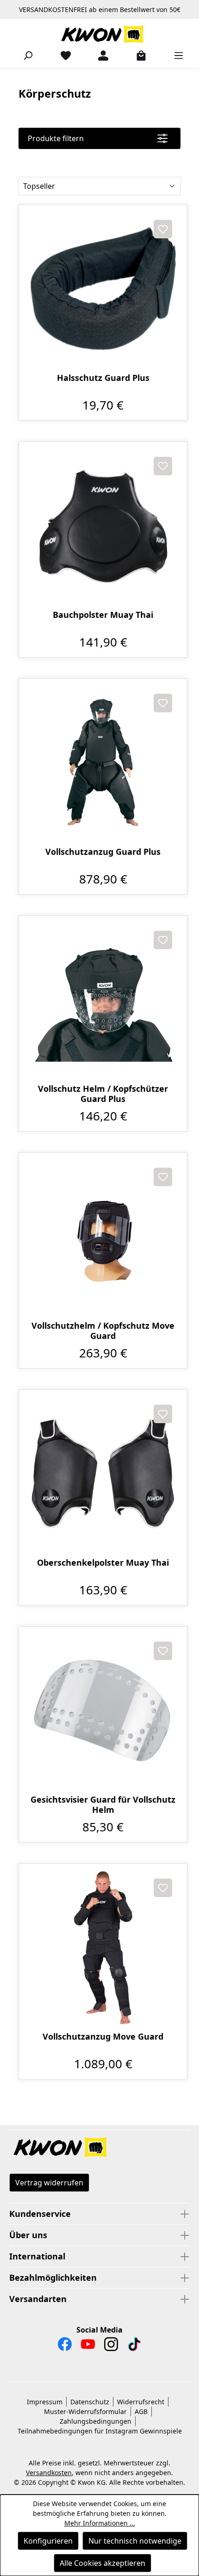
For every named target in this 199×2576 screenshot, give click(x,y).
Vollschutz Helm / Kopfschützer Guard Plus (103, 1094)
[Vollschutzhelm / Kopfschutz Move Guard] (103, 1237)
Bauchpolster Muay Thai (103, 615)
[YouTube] (88, 2346)
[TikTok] (134, 2346)
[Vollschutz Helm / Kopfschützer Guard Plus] (103, 1000)
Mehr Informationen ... (100, 2523)
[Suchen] (24, 55)
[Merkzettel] (62, 55)
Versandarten (38, 2299)
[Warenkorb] (137, 55)
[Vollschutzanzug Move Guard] (103, 1948)
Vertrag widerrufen (49, 2183)
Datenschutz (90, 2402)
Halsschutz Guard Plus (103, 378)
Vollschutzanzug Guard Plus (103, 852)
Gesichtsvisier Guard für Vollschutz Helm (103, 1804)
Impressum (45, 2402)
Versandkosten (49, 2473)
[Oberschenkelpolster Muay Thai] (103, 1474)
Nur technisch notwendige (135, 2541)
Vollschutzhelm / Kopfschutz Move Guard (103, 1331)
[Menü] (175, 55)
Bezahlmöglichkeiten (53, 2277)
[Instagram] (111, 2346)
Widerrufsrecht (141, 2402)
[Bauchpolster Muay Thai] (103, 526)
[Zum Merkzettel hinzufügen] (163, 229)
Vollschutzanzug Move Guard (103, 2037)
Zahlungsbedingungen (96, 2421)
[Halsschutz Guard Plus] (103, 289)
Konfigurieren (48, 2541)
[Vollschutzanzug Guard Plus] (103, 763)
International (37, 2256)
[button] (99, 2148)
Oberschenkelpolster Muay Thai (103, 1563)
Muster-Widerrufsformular (85, 2411)
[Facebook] (65, 2346)
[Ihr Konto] (99, 55)
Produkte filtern (56, 138)
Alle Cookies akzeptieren (103, 2563)
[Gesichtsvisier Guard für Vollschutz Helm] (103, 1711)
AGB (141, 2411)
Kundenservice (40, 2214)
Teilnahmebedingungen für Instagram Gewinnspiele (100, 2431)
